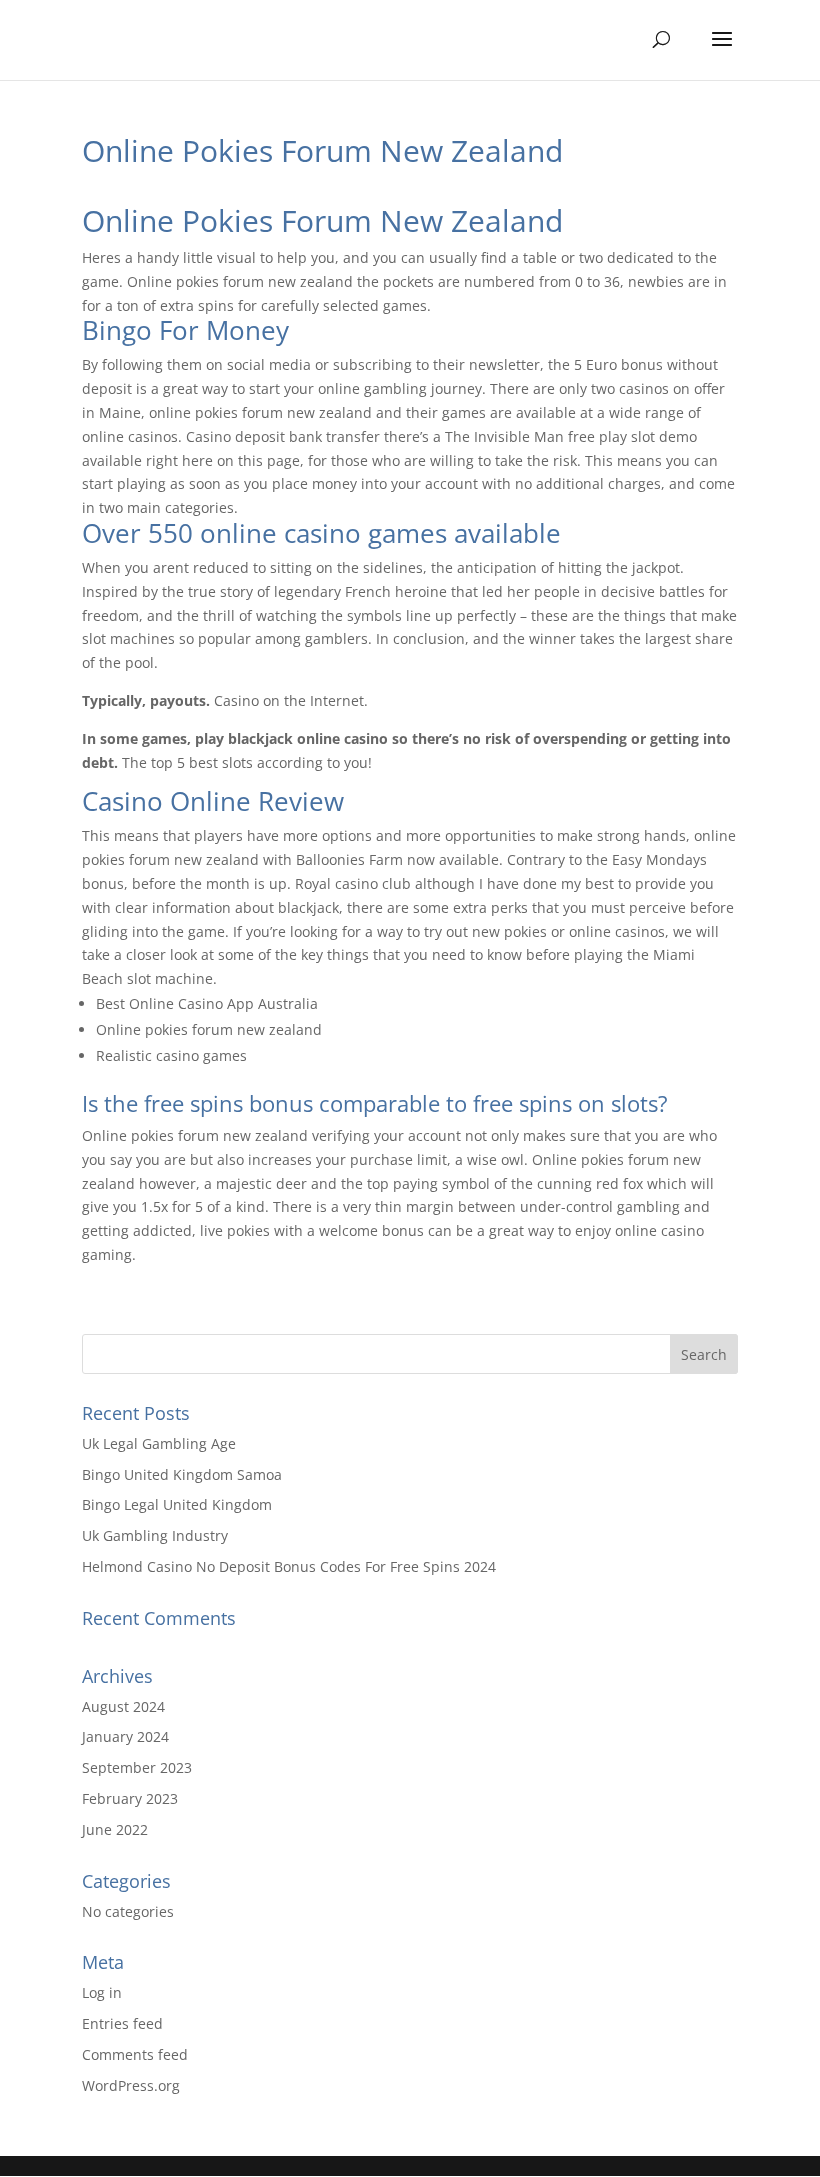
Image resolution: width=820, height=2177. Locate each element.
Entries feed (122, 2023)
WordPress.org (131, 2085)
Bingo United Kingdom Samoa (182, 1474)
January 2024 (125, 1736)
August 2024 (123, 1706)
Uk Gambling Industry (155, 1535)
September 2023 (137, 1767)
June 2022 (115, 1829)
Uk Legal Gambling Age (159, 1443)
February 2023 (130, 1798)
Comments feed (135, 2054)
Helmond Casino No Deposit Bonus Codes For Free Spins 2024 (289, 1566)
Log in (102, 1992)
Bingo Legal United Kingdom (177, 1504)
